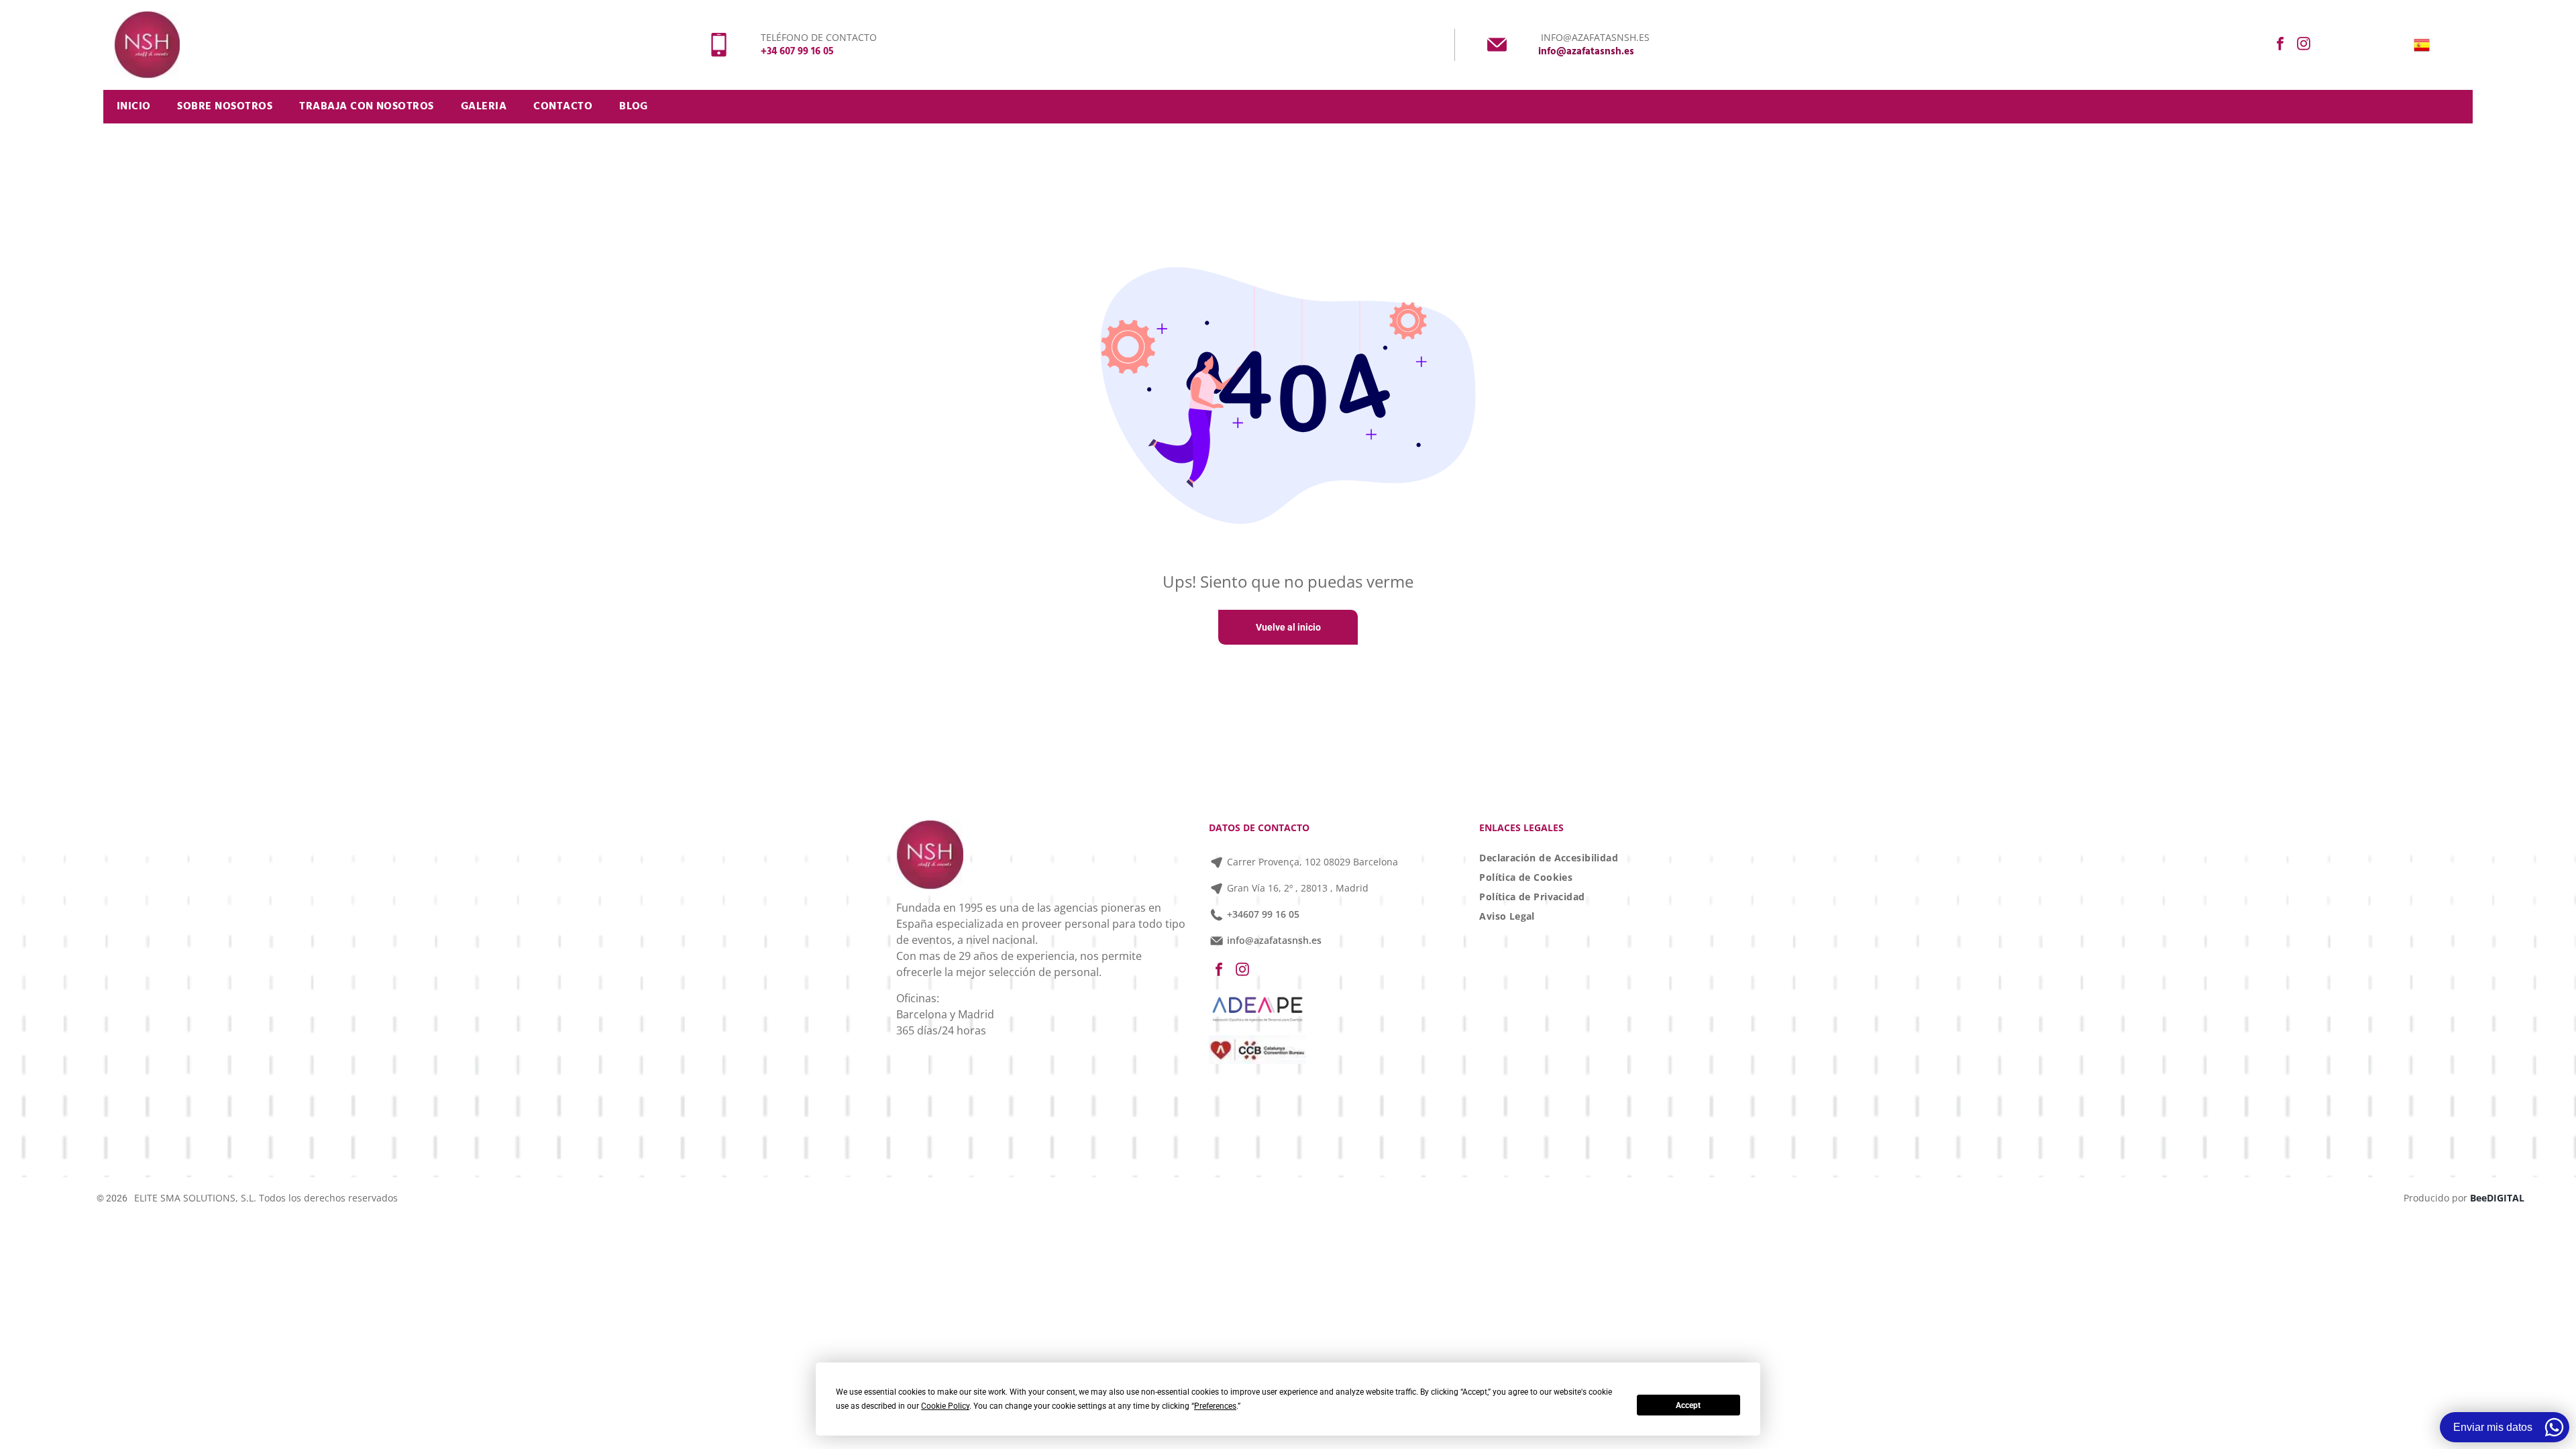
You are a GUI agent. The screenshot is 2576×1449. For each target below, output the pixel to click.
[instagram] (2304, 45)
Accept (1688, 1405)
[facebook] (2280, 45)
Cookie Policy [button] (945, 1406)
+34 (1235, 914)
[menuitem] (134, 107)
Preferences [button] (1215, 1406)
